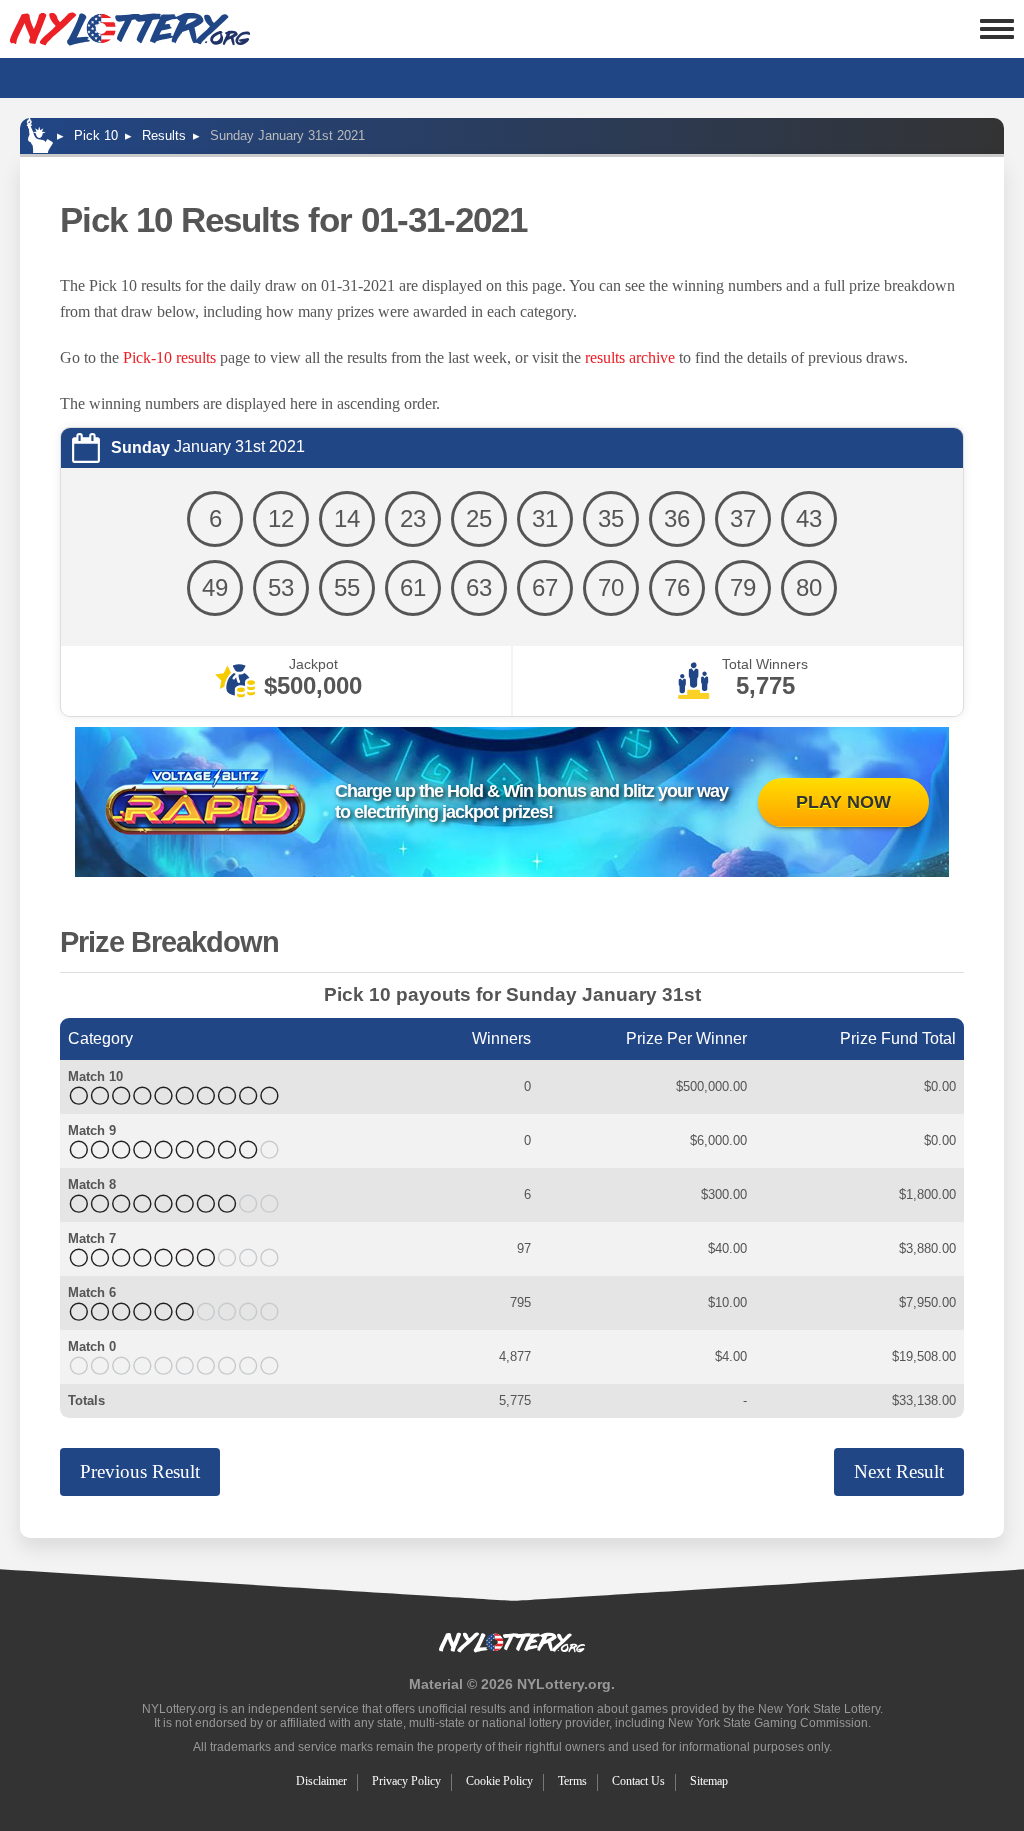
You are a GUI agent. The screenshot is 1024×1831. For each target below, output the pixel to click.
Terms (572, 1781)
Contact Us (638, 1781)
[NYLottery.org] (130, 29)
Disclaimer (321, 1781)
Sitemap (709, 1781)
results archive (630, 357)
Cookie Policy (499, 1781)
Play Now (843, 802)
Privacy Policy (406, 1781)
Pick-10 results (169, 357)
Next (899, 1471)
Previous (140, 1471)
